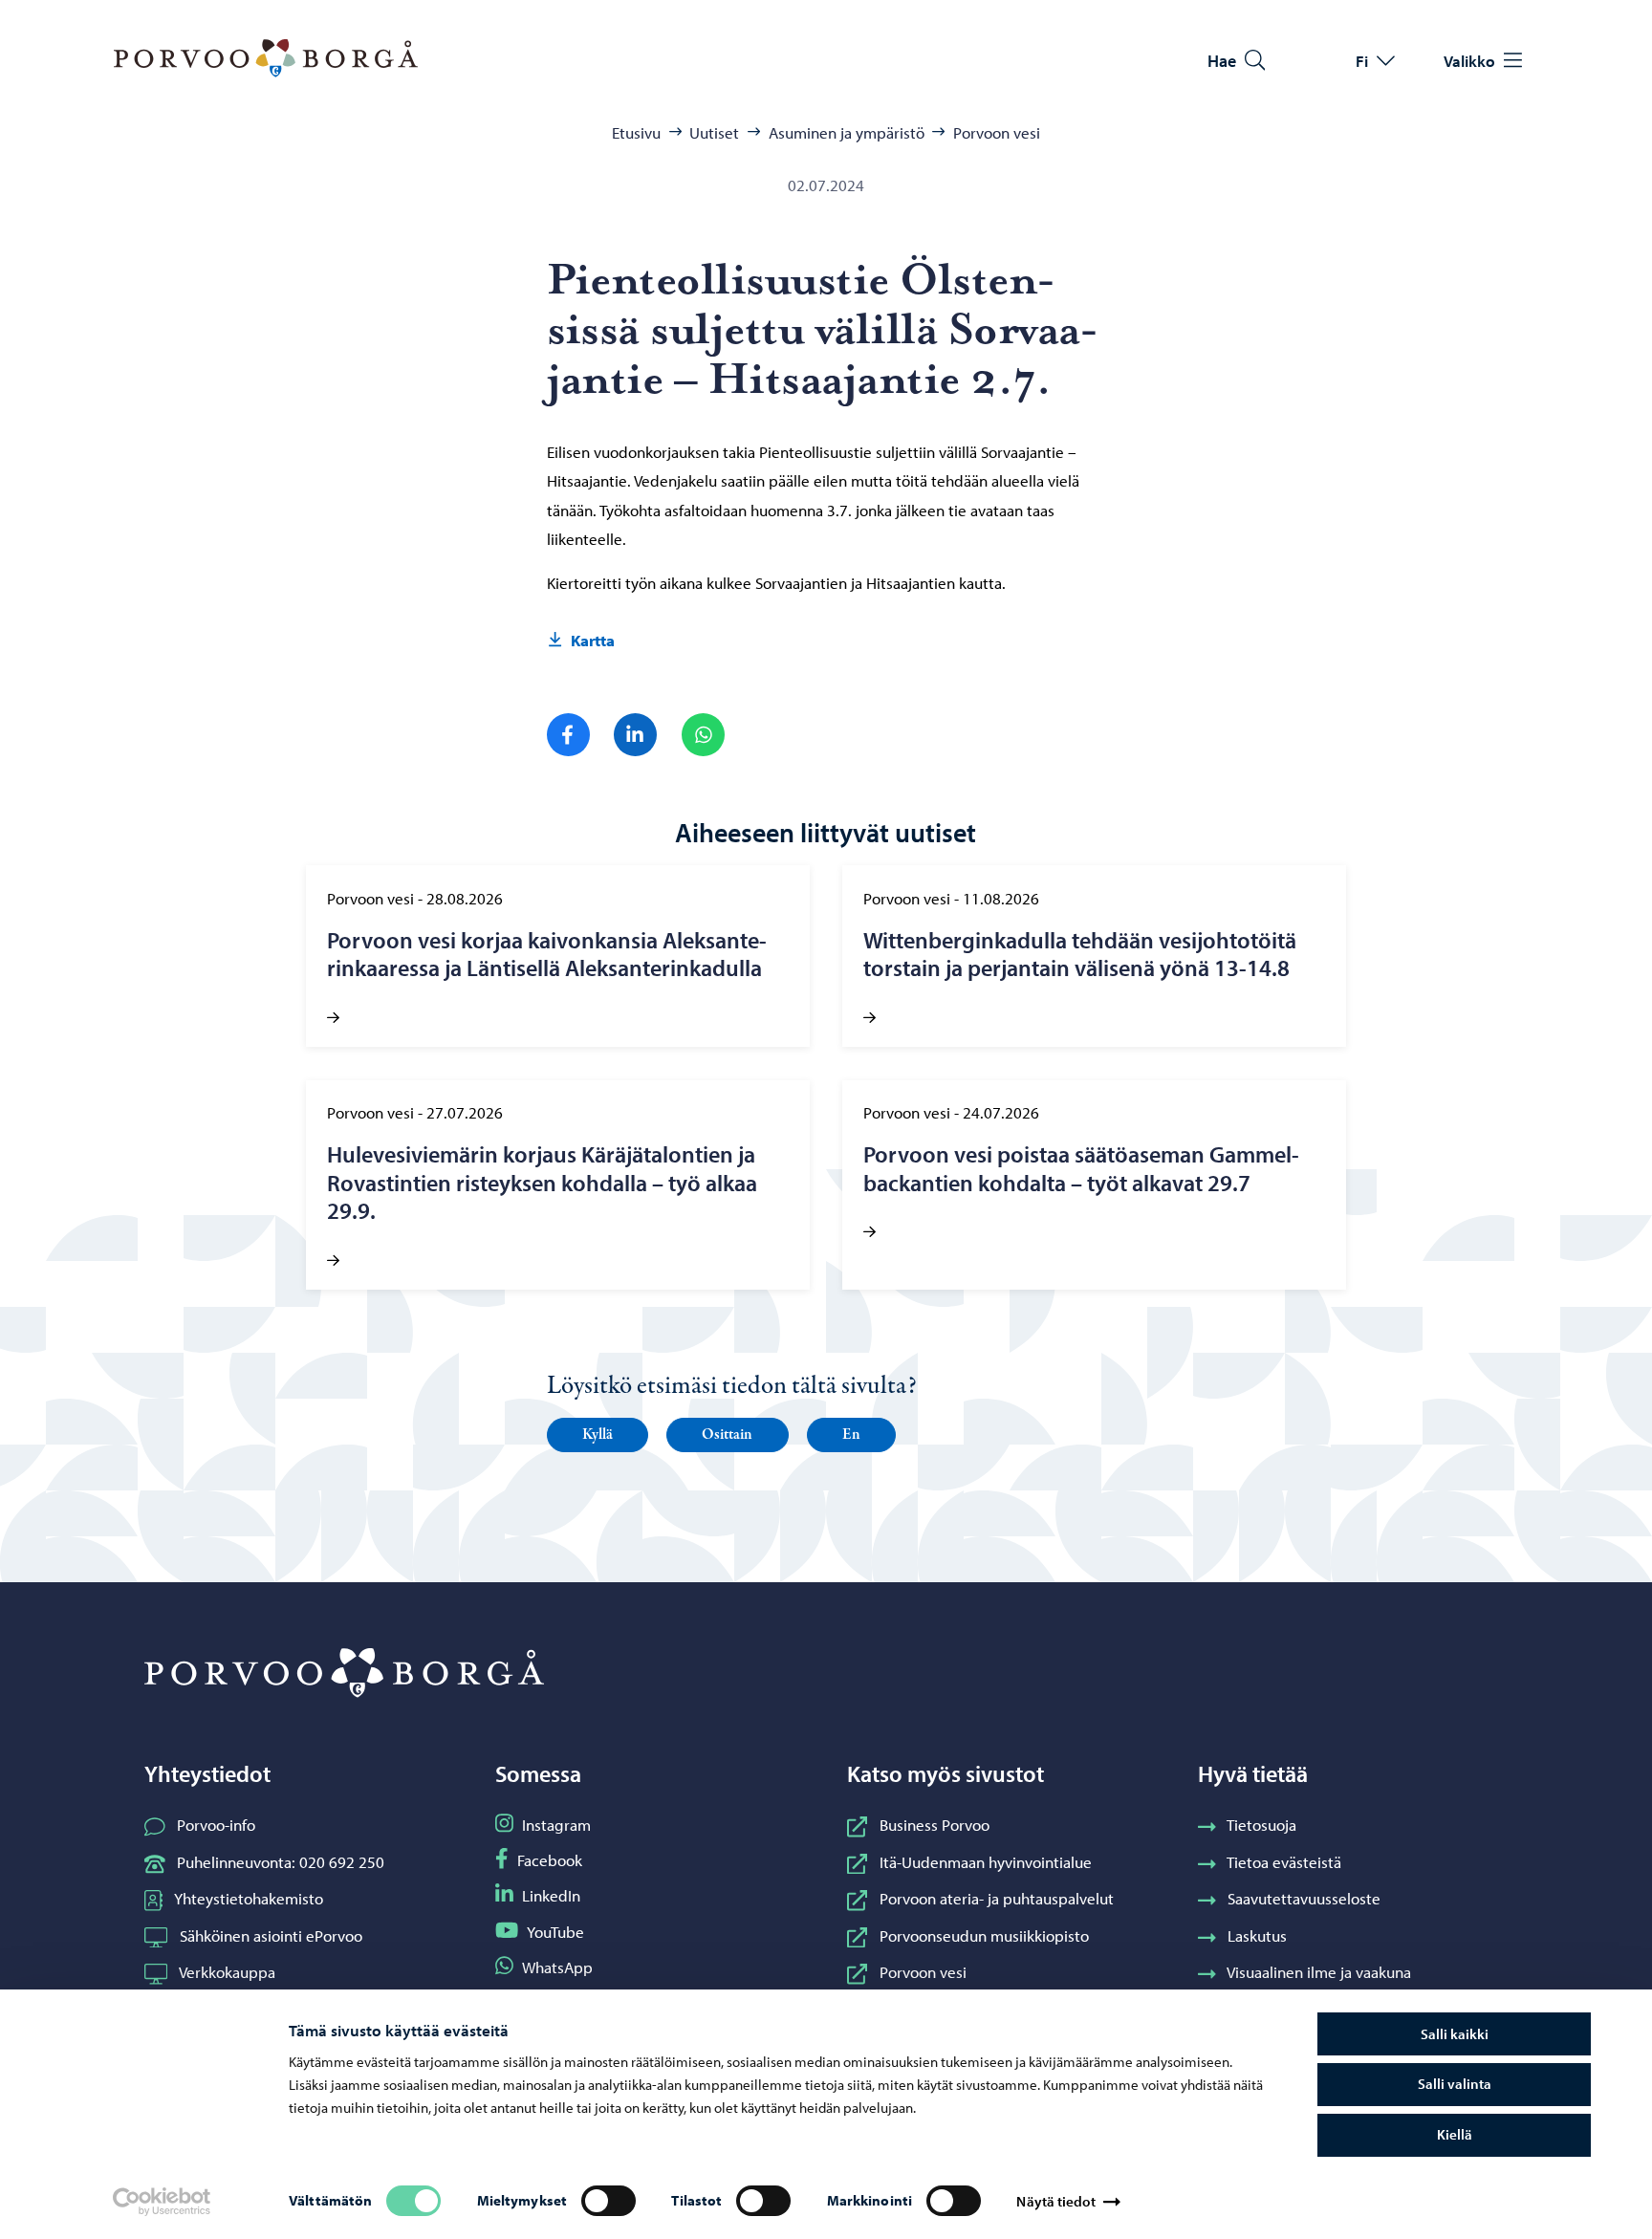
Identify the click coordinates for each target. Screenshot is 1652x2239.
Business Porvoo (935, 1824)
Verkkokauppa (227, 1971)
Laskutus (1257, 1935)
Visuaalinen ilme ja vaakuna (1319, 1971)
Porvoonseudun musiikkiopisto (984, 1935)
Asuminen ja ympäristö (847, 132)
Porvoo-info (216, 1824)
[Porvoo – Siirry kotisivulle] (266, 58)
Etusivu (636, 132)
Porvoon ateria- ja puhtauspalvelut (997, 1898)
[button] (598, 1435)
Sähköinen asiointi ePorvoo (271, 1935)
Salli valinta (1455, 2084)
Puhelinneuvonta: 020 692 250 (281, 1861)
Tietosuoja (1261, 1824)
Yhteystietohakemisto (249, 1898)
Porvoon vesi (997, 132)
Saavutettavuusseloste (1304, 1898)
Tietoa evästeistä (1284, 1861)
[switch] (609, 2201)
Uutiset (714, 132)
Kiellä (1455, 2134)
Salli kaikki (1455, 2034)
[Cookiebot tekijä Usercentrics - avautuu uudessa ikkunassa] (161, 2202)
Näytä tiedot (1055, 2201)
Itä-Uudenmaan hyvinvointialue (986, 1861)
